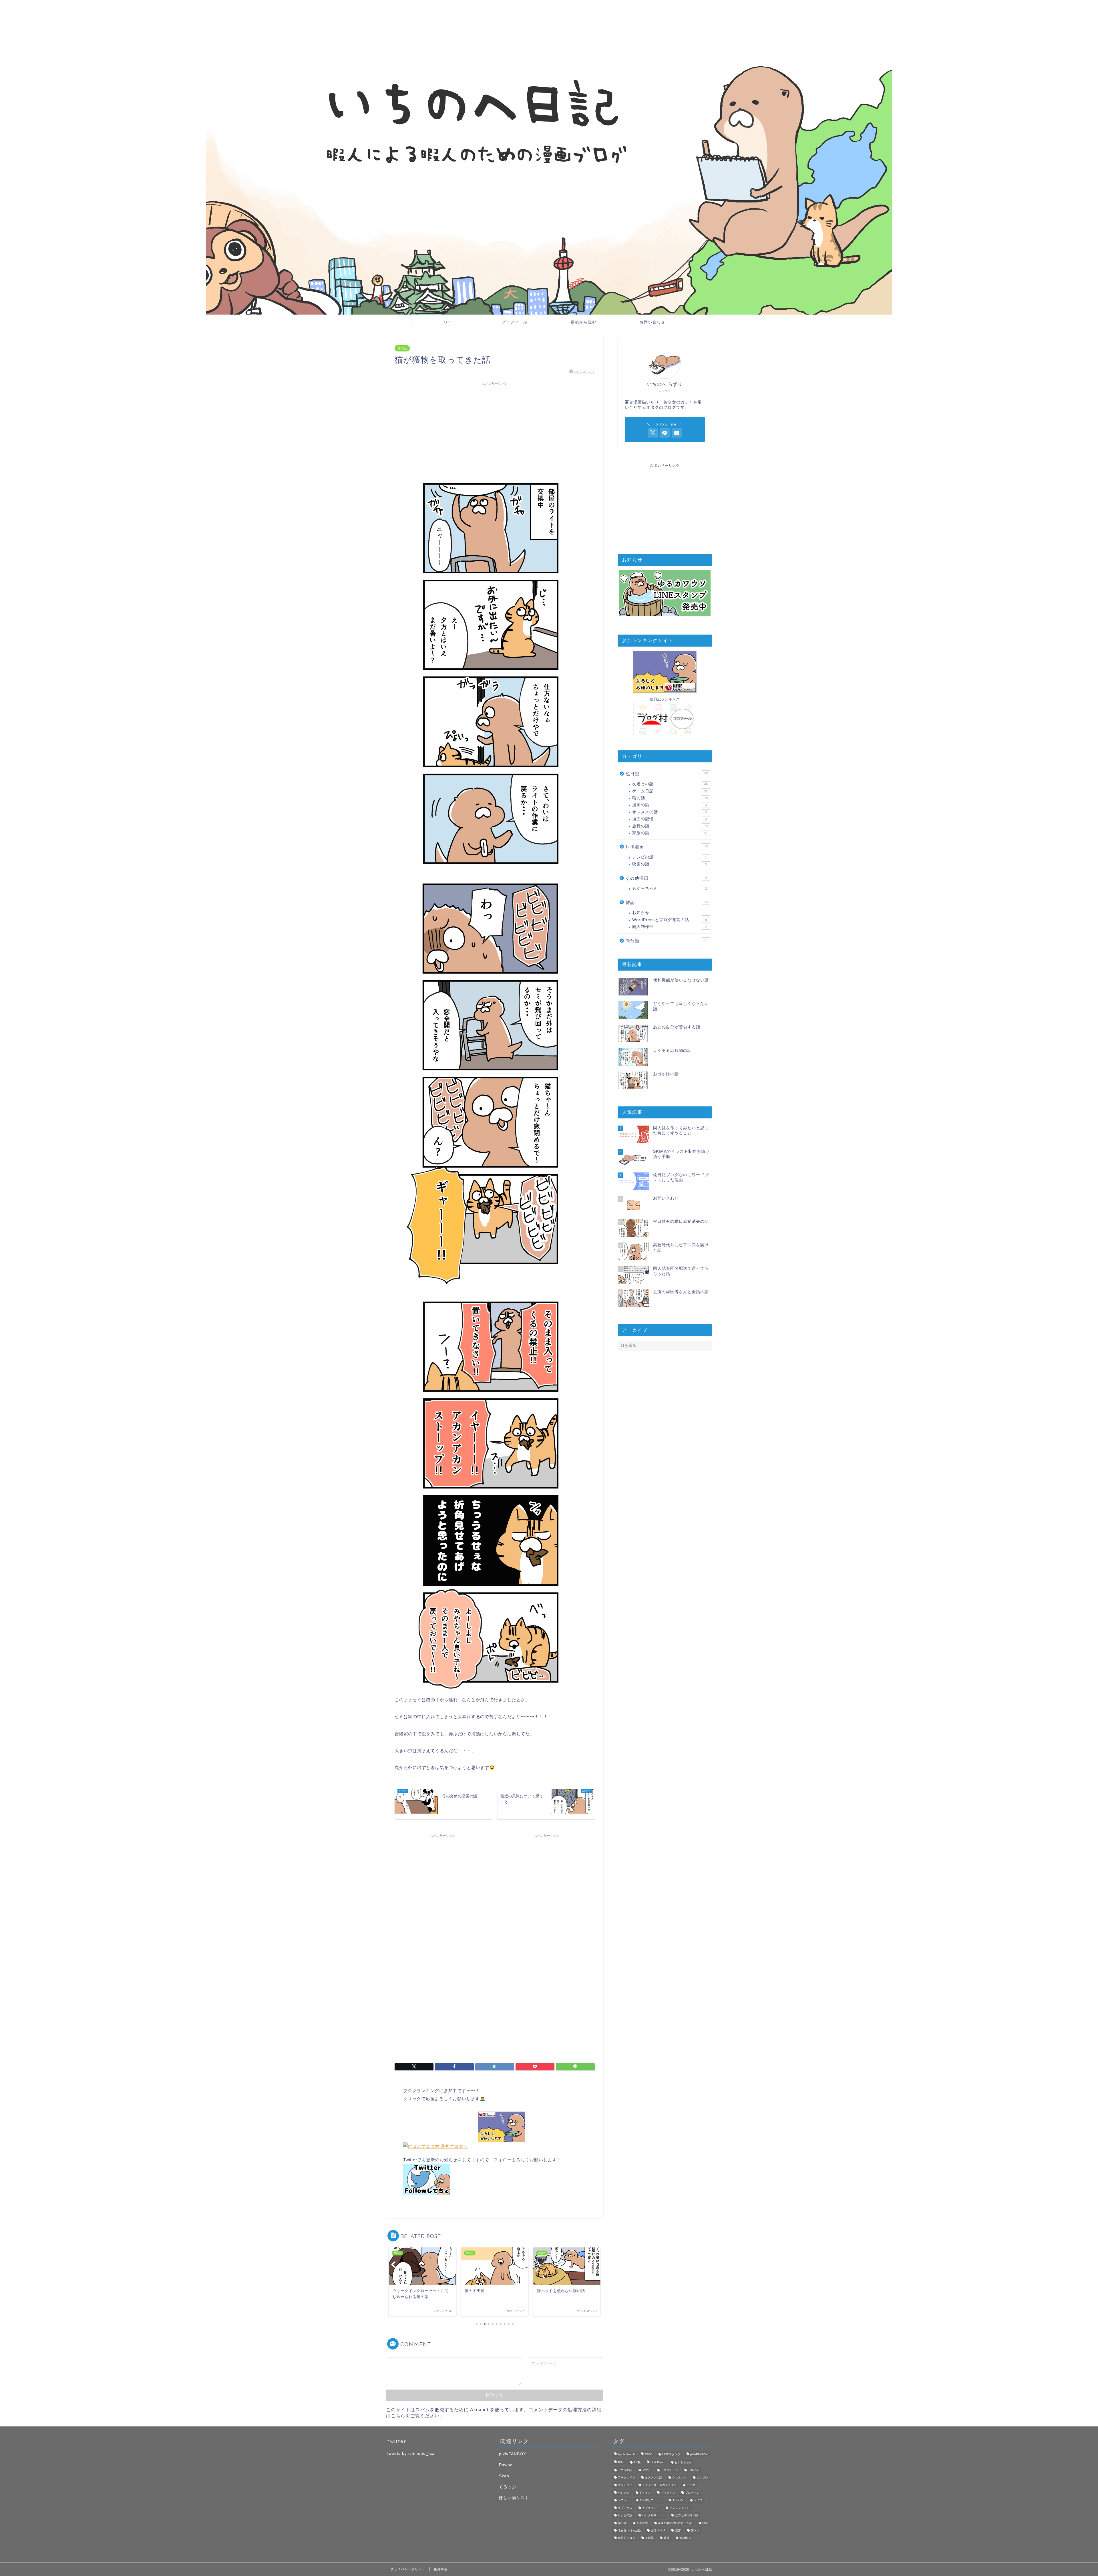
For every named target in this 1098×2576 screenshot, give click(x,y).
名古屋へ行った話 (629, 2530)
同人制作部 (670, 927)
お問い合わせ (653, 322)
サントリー (625, 2485)
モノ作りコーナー (651, 2500)
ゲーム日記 (670, 791)
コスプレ (702, 2477)
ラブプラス (625, 2508)
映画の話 (670, 864)
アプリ (647, 2470)
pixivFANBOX (513, 2454)
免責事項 (441, 2569)
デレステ (624, 2493)
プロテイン (692, 2493)
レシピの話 (670, 857)
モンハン (678, 2500)
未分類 (666, 941)
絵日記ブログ (626, 2538)
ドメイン (645, 2493)
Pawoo (506, 2465)
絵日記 (667, 774)
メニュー (624, 2500)
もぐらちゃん (670, 888)
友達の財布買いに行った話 (675, 2523)
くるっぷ (508, 2487)
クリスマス (679, 2477)
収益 (705, 2523)
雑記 (667, 902)
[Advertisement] (495, 428)
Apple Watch (626, 2454)
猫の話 (402, 348)
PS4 (621, 2463)
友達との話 (670, 784)
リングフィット (679, 2508)
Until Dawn (658, 2463)
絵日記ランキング (665, 699)
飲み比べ (685, 2538)
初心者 (622, 2523)
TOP (446, 322)
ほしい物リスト (514, 2498)
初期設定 (642, 2523)
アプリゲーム (669, 2470)
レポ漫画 (667, 847)
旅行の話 (670, 826)
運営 (667, 2538)
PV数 (637, 2463)
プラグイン (668, 2493)
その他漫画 (666, 878)
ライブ (698, 2500)
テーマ (691, 2485)
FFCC (649, 2454)
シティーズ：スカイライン (659, 2485)
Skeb (504, 2476)
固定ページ (658, 2530)
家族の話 (670, 833)
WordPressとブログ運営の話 (670, 920)
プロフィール (515, 322)
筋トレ (695, 2530)
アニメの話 (625, 2470)
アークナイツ (626, 2477)
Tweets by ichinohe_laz (410, 2453)
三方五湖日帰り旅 (687, 2516)
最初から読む (584, 322)
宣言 (678, 2530)
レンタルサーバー (654, 2516)
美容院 (649, 2538)
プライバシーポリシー (408, 2569)
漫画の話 (670, 805)
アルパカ (694, 2470)
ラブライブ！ (651, 2508)
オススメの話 (670, 812)
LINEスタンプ (671, 2454)
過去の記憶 (670, 819)
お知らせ (670, 913)
